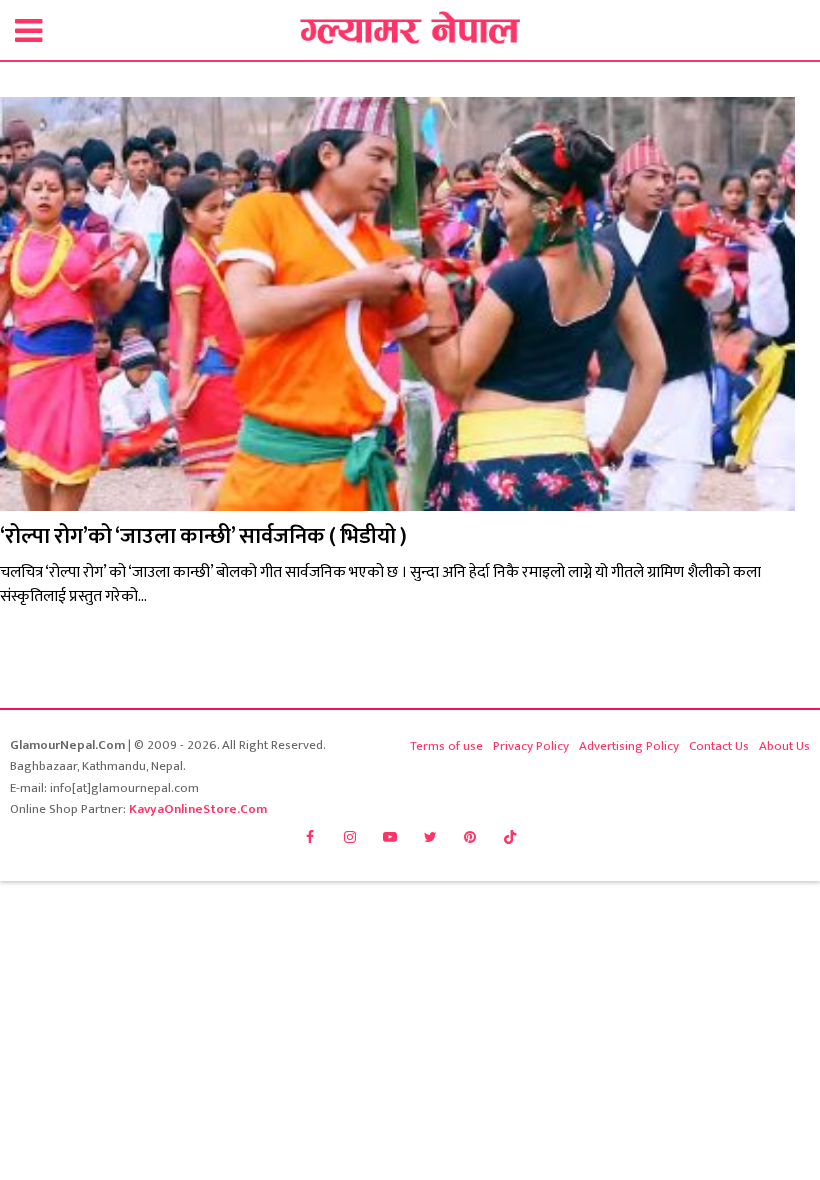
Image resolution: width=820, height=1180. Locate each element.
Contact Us (719, 746)
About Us (784, 746)
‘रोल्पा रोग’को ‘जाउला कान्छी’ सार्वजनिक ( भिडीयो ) (203, 536)
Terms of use (446, 746)
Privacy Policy (531, 746)
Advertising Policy (629, 746)
